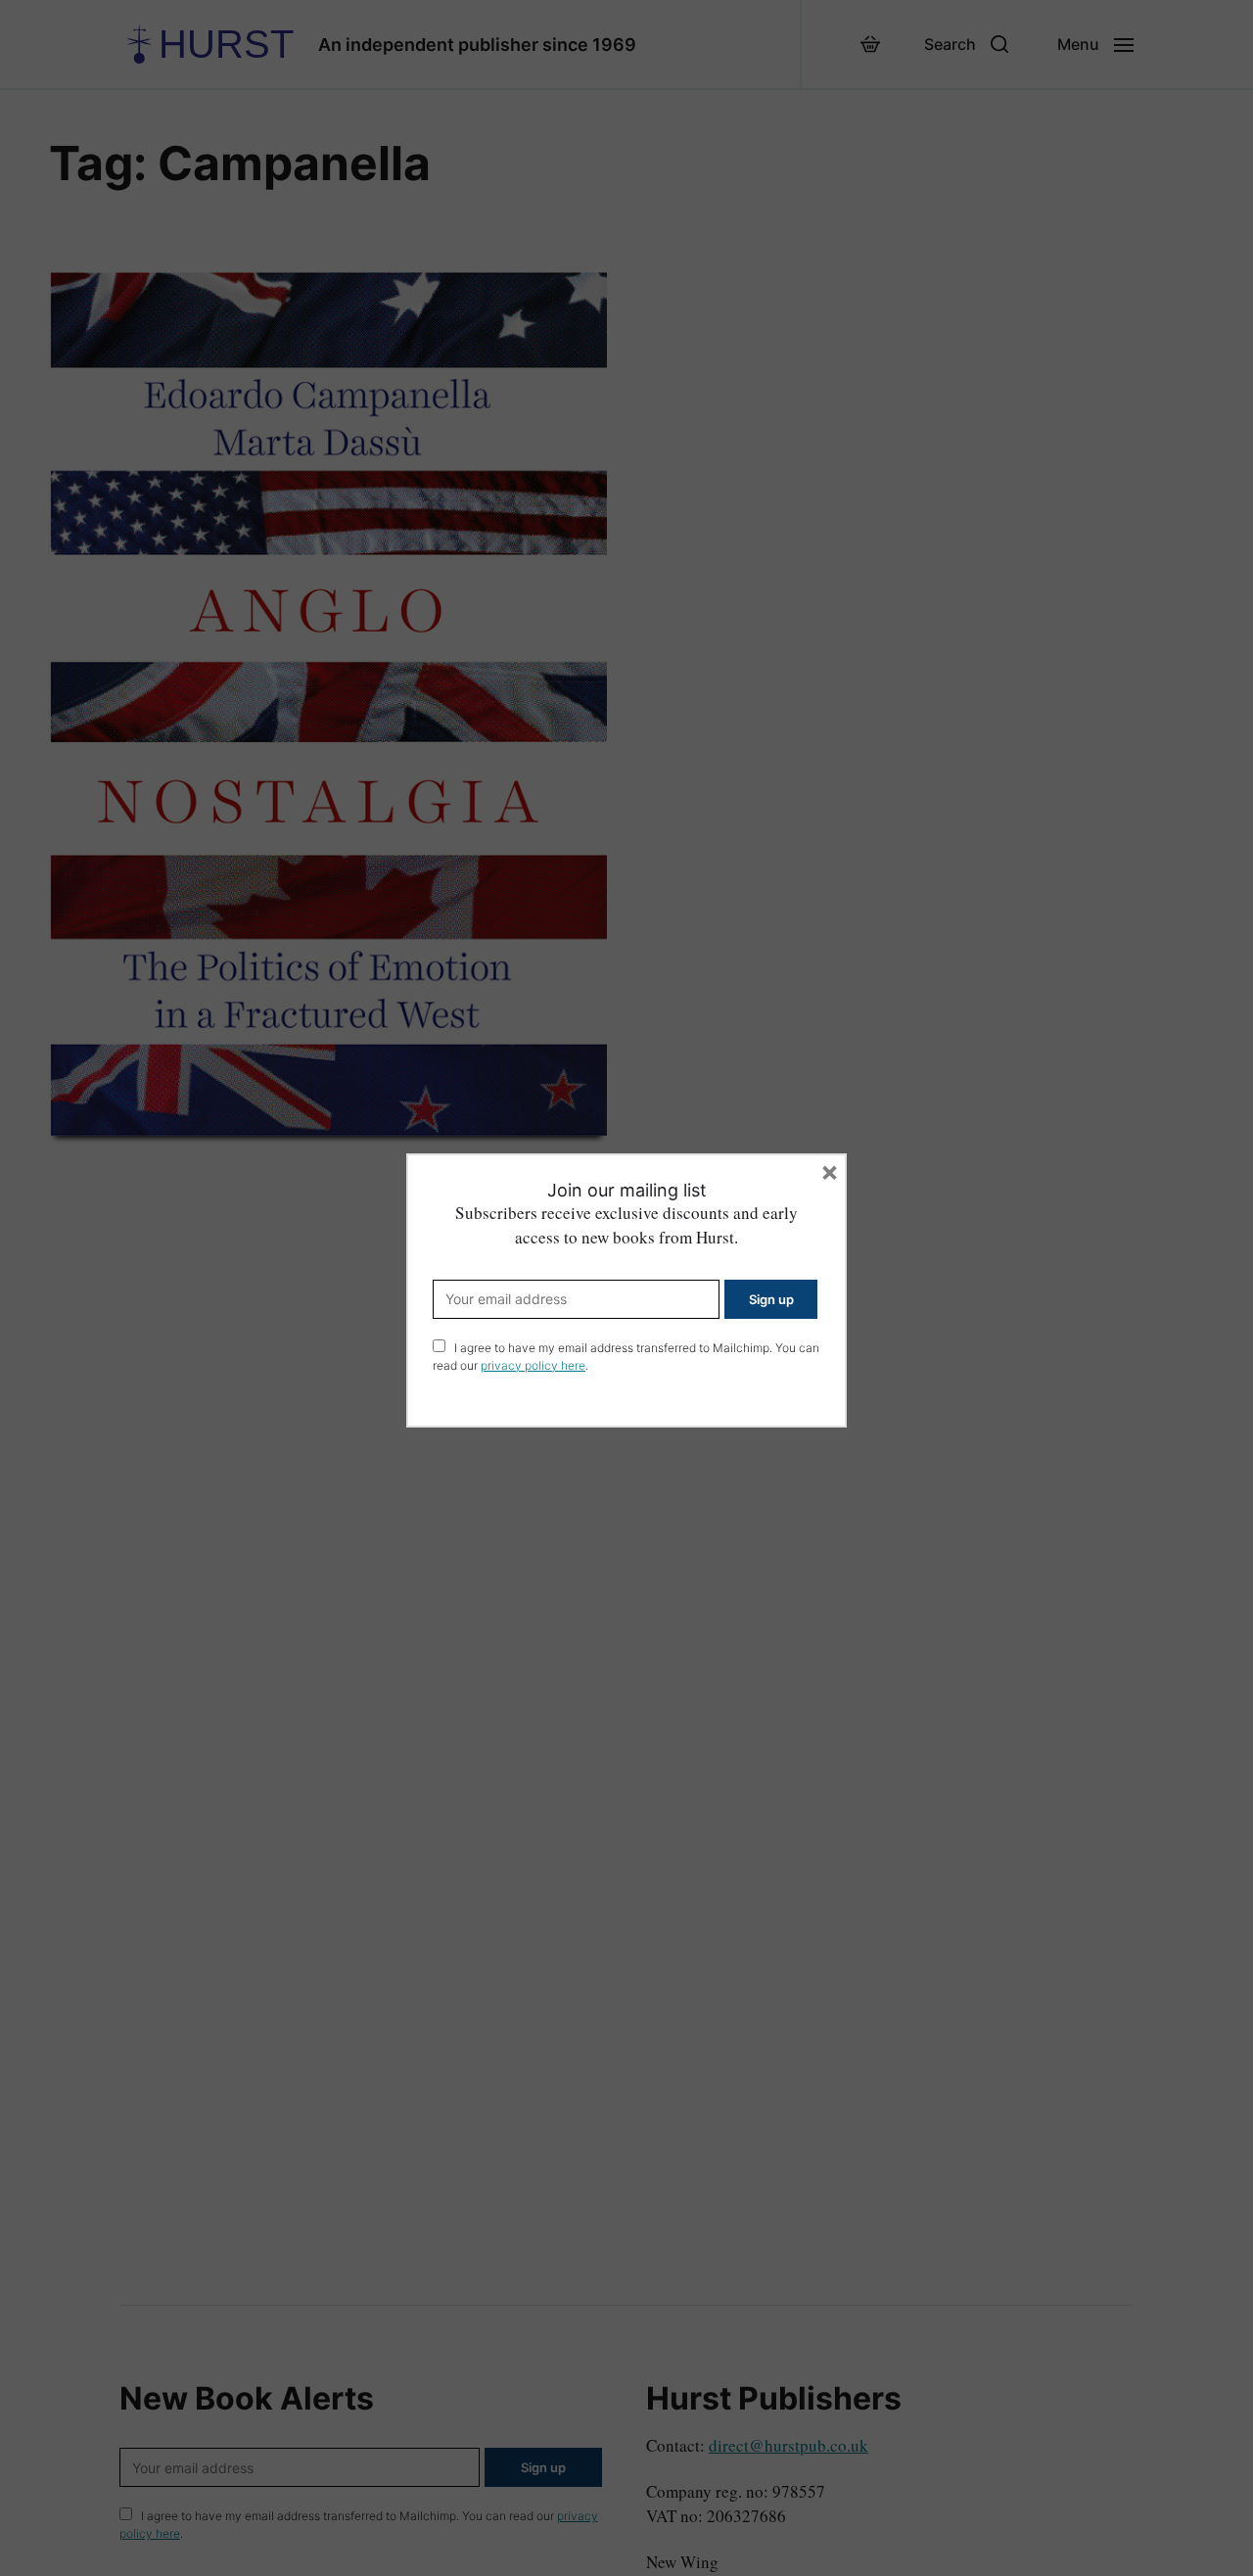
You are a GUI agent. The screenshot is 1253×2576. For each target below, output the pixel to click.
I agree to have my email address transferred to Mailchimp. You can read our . (626, 1357)
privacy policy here (533, 1365)
